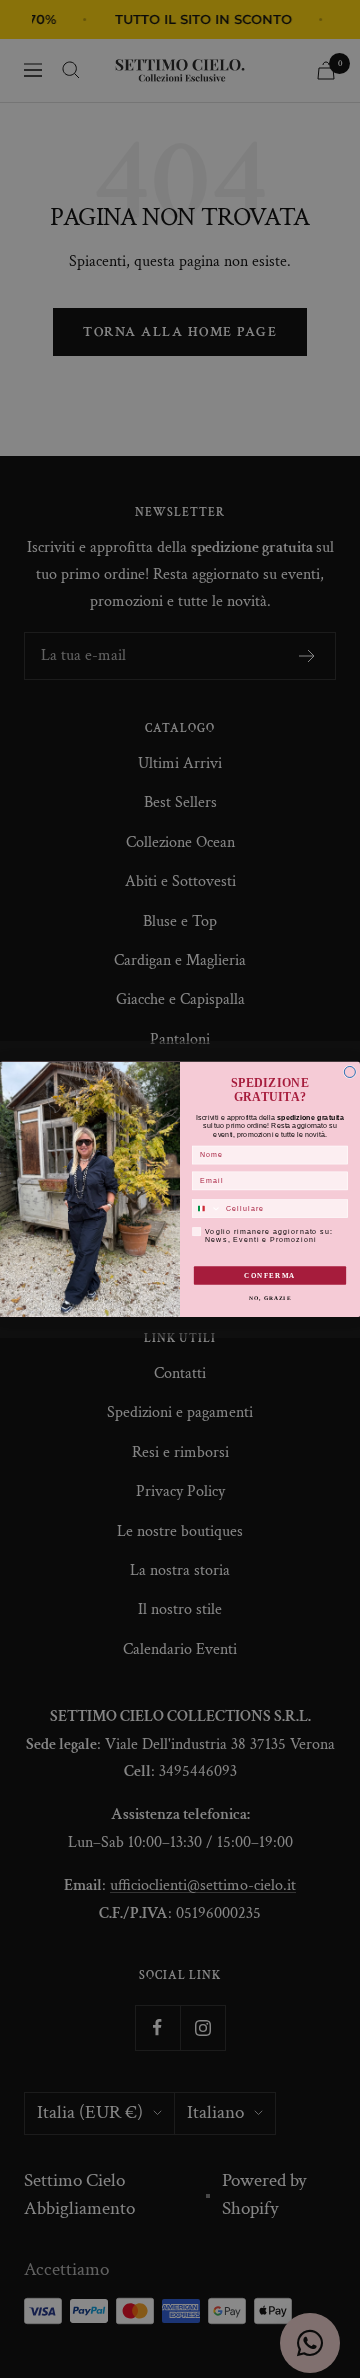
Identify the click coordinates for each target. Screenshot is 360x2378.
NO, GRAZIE (270, 1298)
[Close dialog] (349, 1071)
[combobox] (206, 1208)
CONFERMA (270, 1275)
